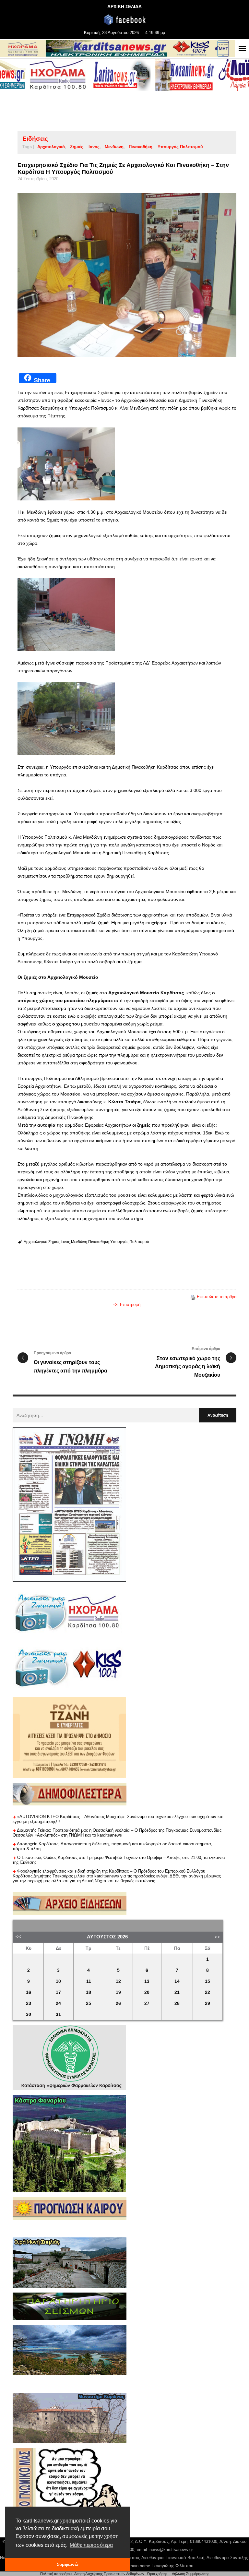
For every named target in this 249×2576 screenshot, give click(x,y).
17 (58, 1992)
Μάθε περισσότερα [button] (91, 2545)
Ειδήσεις (35, 139)
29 (207, 2003)
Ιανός (94, 147)
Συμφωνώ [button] (68, 2564)
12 (118, 1981)
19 (118, 1992)
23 (29, 2003)
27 (147, 2003)
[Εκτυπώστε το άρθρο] (193, 1297)
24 (58, 2003)
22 (207, 1992)
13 (147, 1981)
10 (58, 1981)
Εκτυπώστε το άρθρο (217, 1297)
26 (118, 2003)
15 (207, 1981)
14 (177, 1981)
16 (29, 1992)
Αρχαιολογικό (51, 147)
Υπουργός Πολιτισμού (180, 147)
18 (89, 1992)
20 (147, 1992)
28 (177, 2003)
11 (89, 1981)
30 (29, 2014)
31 (58, 2014)
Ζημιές (77, 147)
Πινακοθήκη (141, 147)
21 (177, 1992)
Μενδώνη (114, 147)
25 (89, 2003)
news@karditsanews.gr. (172, 2550)
